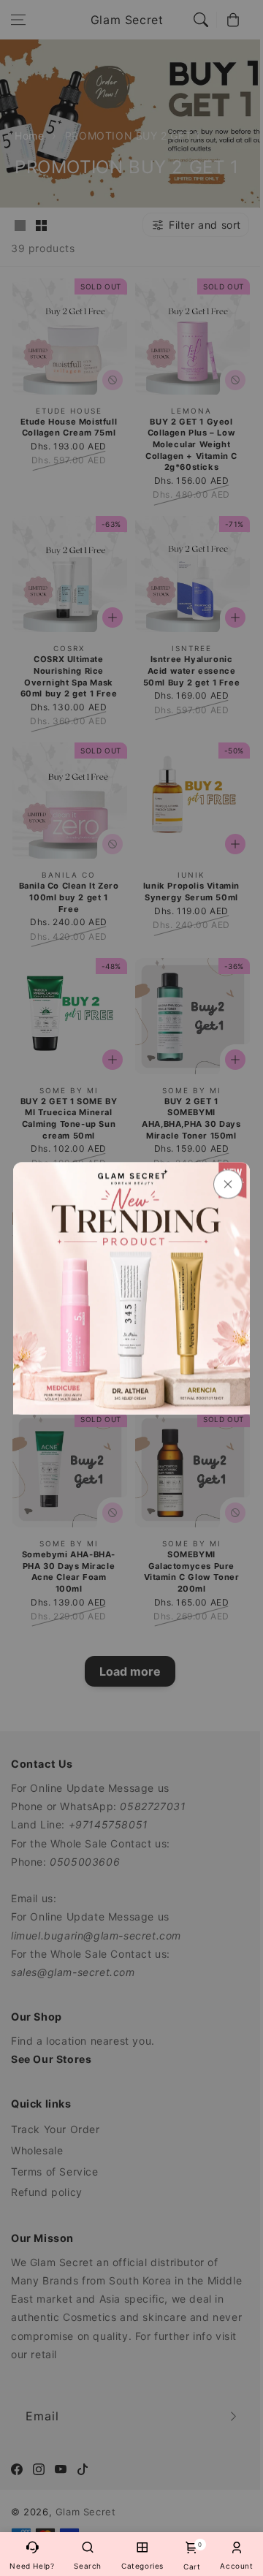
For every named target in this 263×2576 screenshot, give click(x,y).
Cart (192, 2556)
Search (88, 2566)
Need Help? (32, 2566)
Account (236, 2566)
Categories (142, 2566)
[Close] (228, 1184)
